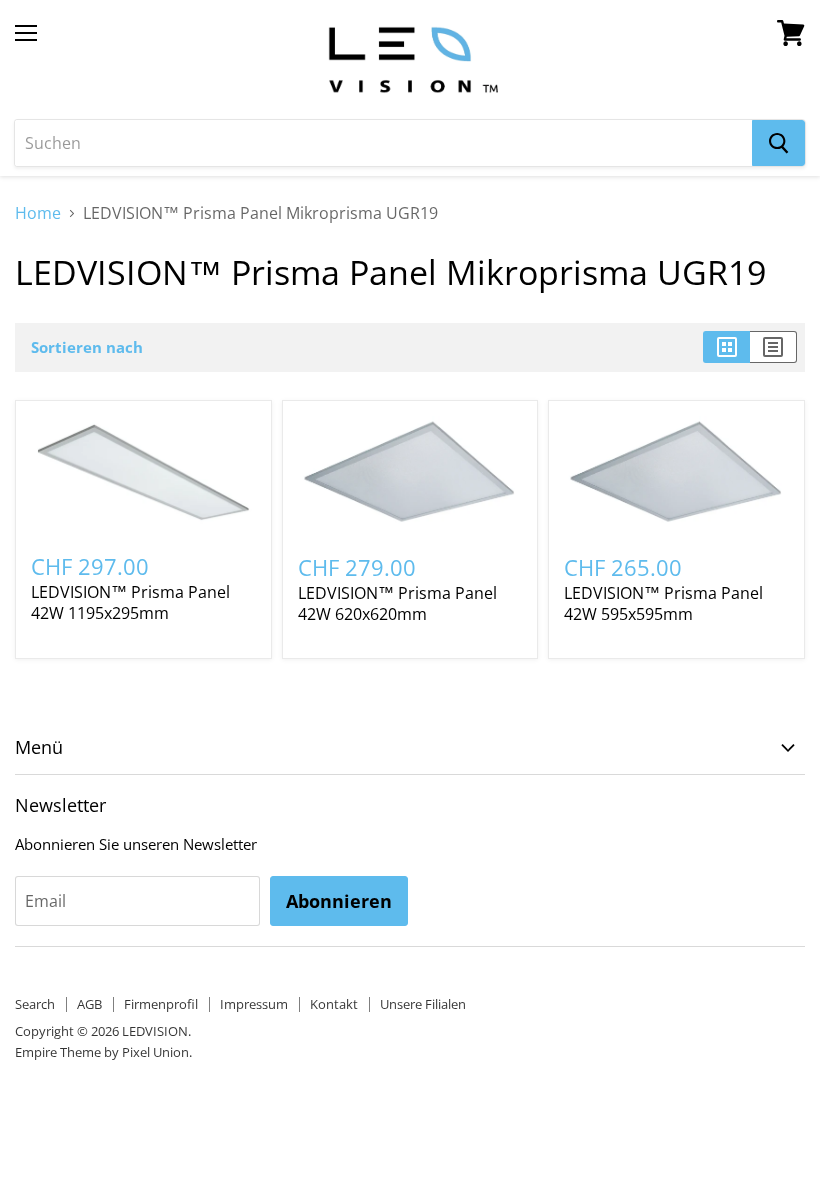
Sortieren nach (87, 347)
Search (35, 1004)
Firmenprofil (161, 1004)
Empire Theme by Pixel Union (102, 1052)
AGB (89, 1004)
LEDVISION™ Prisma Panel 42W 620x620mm (397, 603)
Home (38, 213)
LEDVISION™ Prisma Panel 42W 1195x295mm (130, 602)
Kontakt (334, 1004)
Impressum (254, 1004)
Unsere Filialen (423, 1004)
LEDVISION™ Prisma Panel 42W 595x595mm (663, 603)
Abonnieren (339, 901)
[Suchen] (778, 143)
